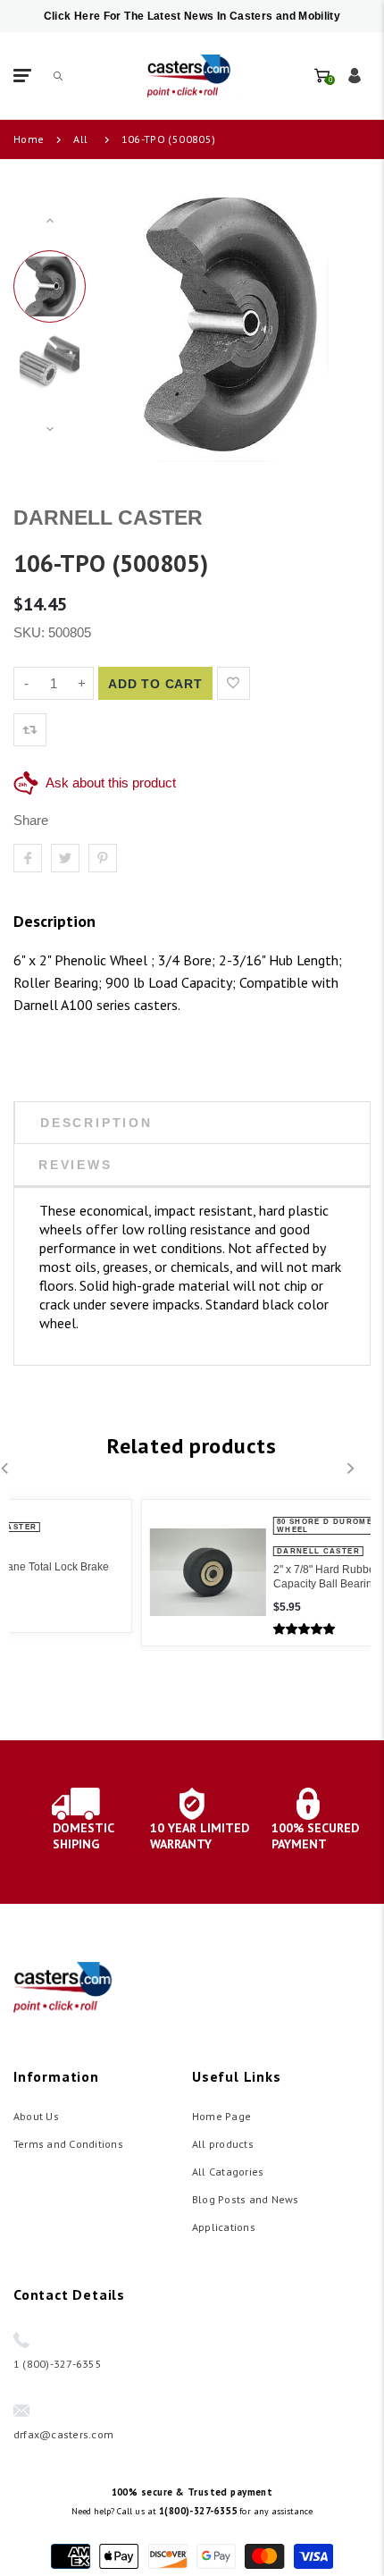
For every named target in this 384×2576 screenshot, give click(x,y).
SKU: (31, 632)
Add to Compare (270, 683)
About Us (36, 2116)
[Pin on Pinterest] (103, 858)
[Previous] (123, 324)
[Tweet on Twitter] (65, 858)
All (80, 139)
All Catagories (228, 2172)
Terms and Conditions (68, 2144)
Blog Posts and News (246, 2199)
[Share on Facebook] (28, 858)
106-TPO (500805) (169, 139)
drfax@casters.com (63, 2434)
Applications (224, 2227)
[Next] (333, 324)
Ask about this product (111, 783)
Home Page (221, 2116)
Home (29, 139)
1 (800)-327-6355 (58, 2364)
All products (223, 2144)
